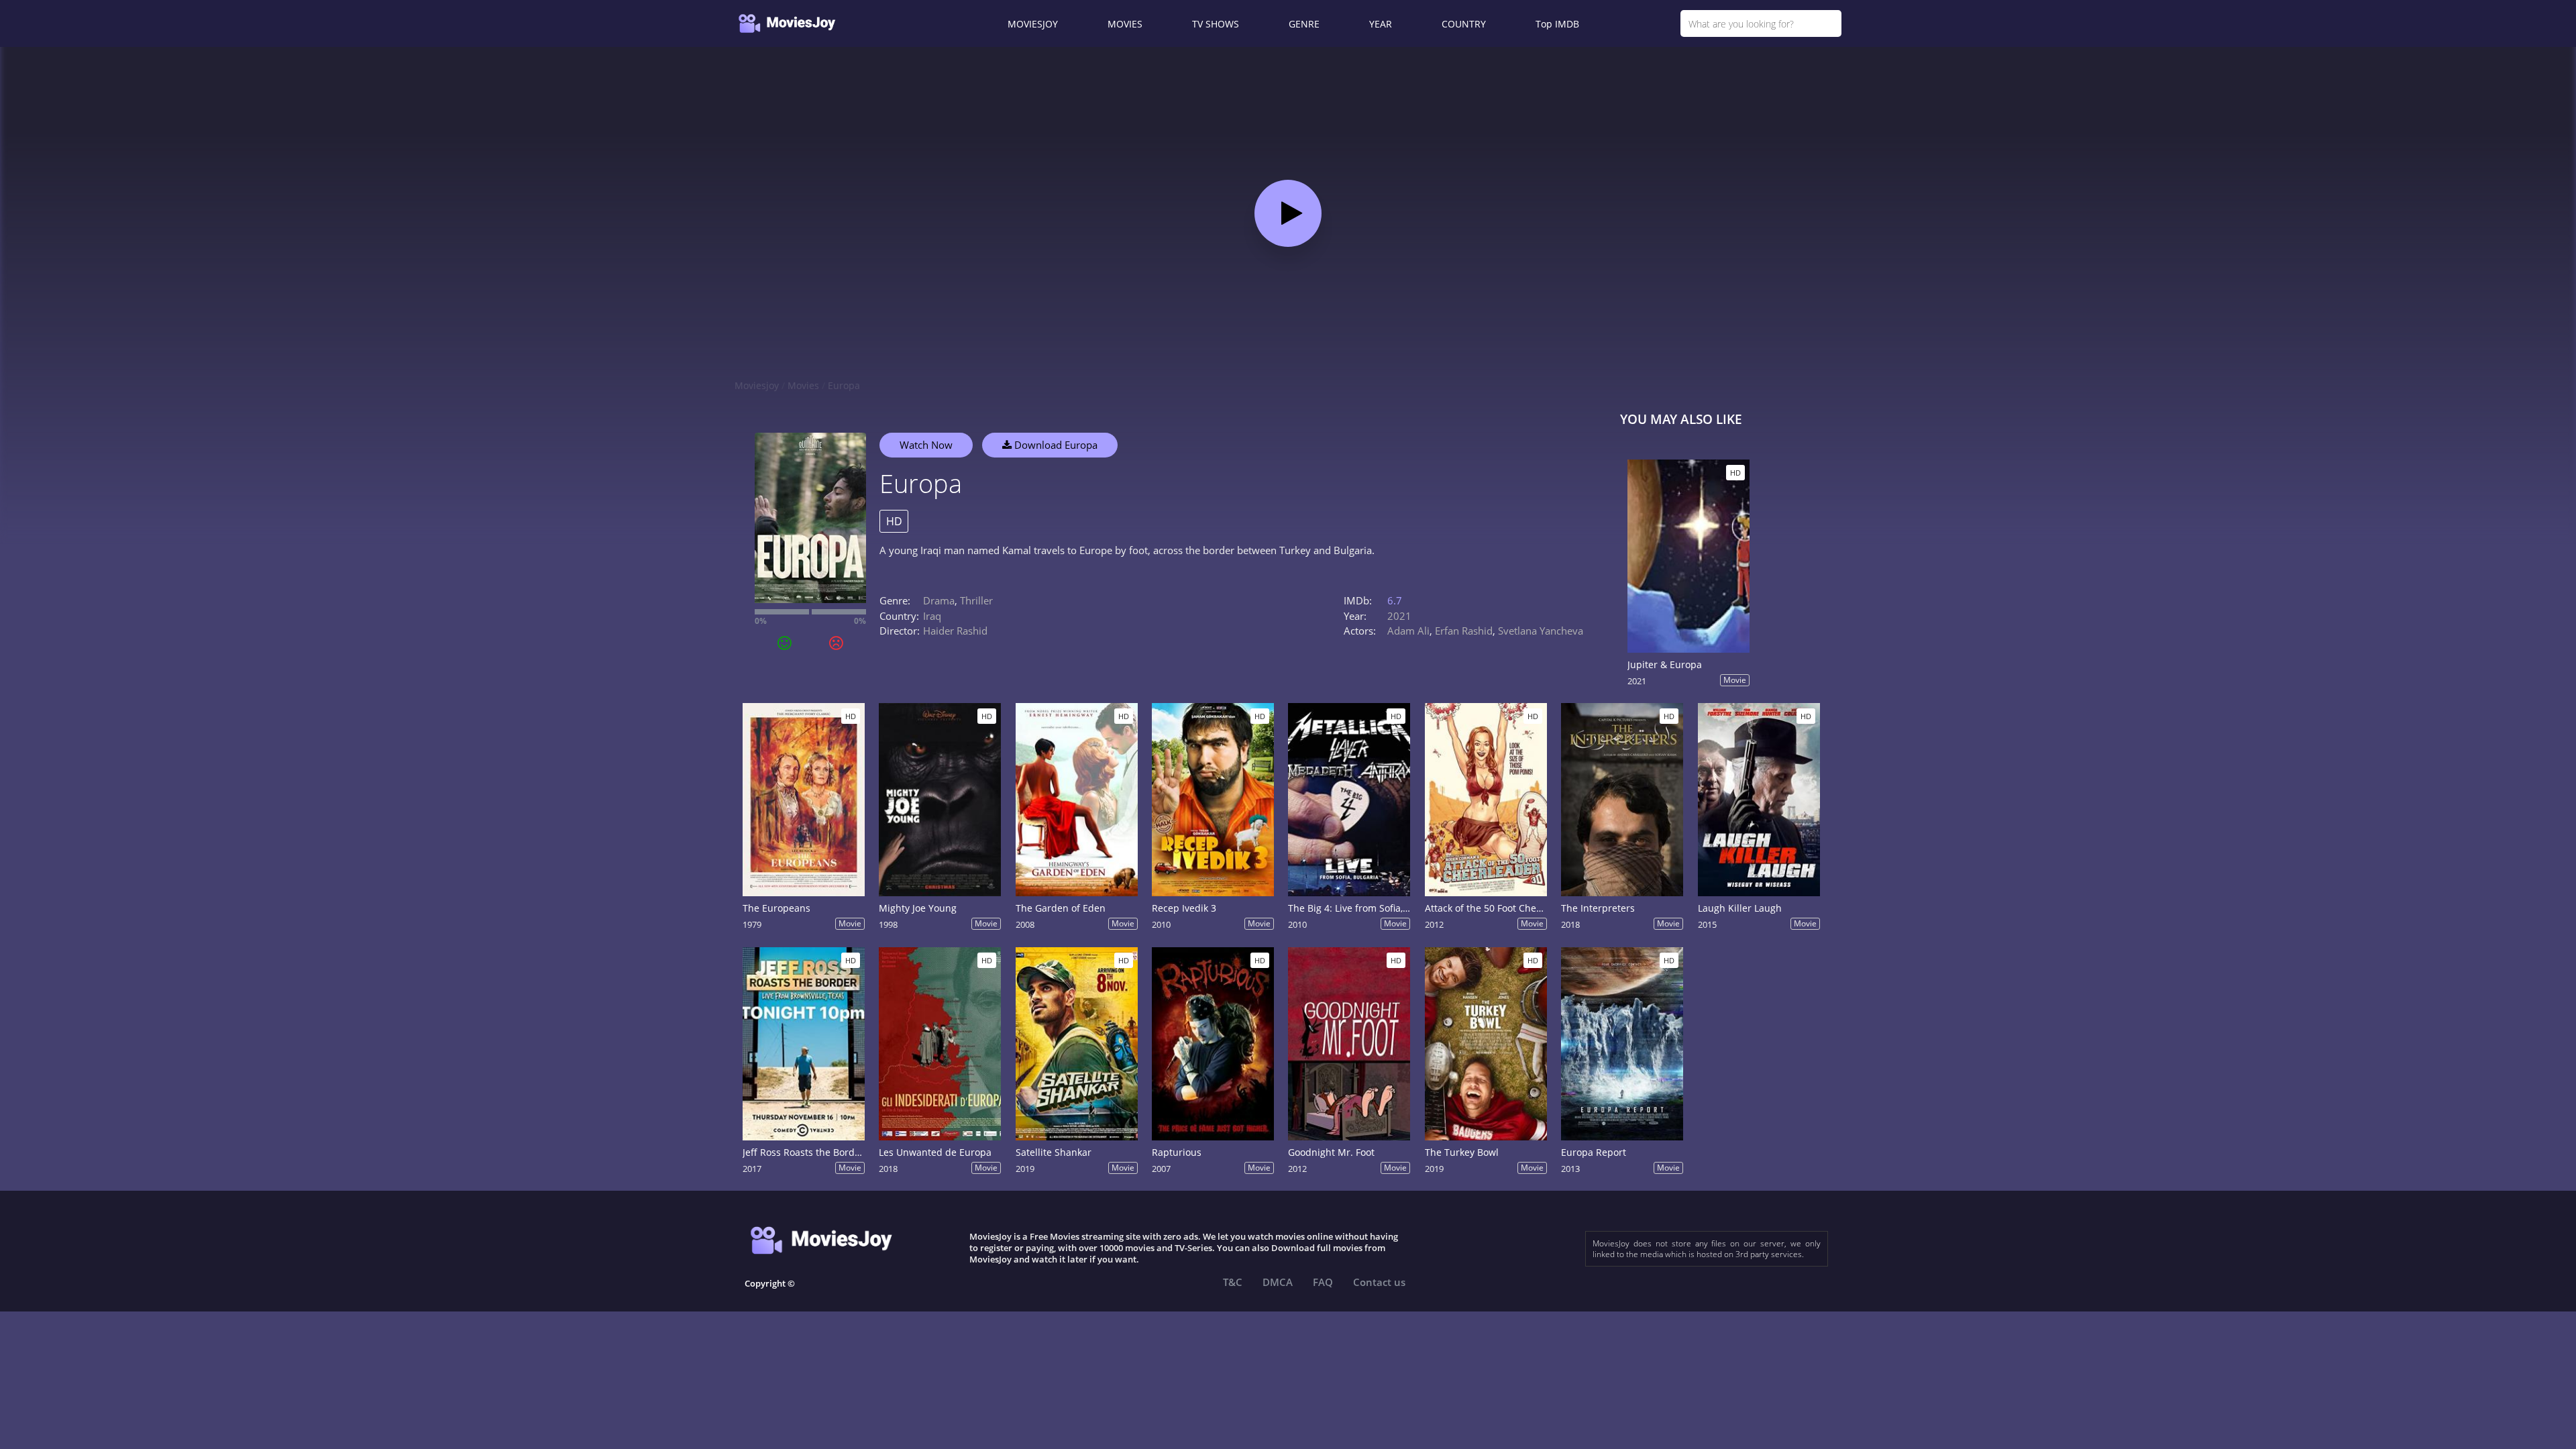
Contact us (1379, 1282)
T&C (1233, 1282)
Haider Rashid (955, 631)
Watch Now (926, 445)
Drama (939, 600)
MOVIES (1125, 24)
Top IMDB (1557, 24)
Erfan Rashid (1464, 631)
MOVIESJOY (1033, 24)
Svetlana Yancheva (1541, 631)
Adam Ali (1408, 631)
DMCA (1278, 1282)
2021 (1399, 616)
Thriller (976, 600)
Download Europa (1055, 445)
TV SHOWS (1216, 24)
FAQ (1323, 1282)
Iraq (932, 616)
